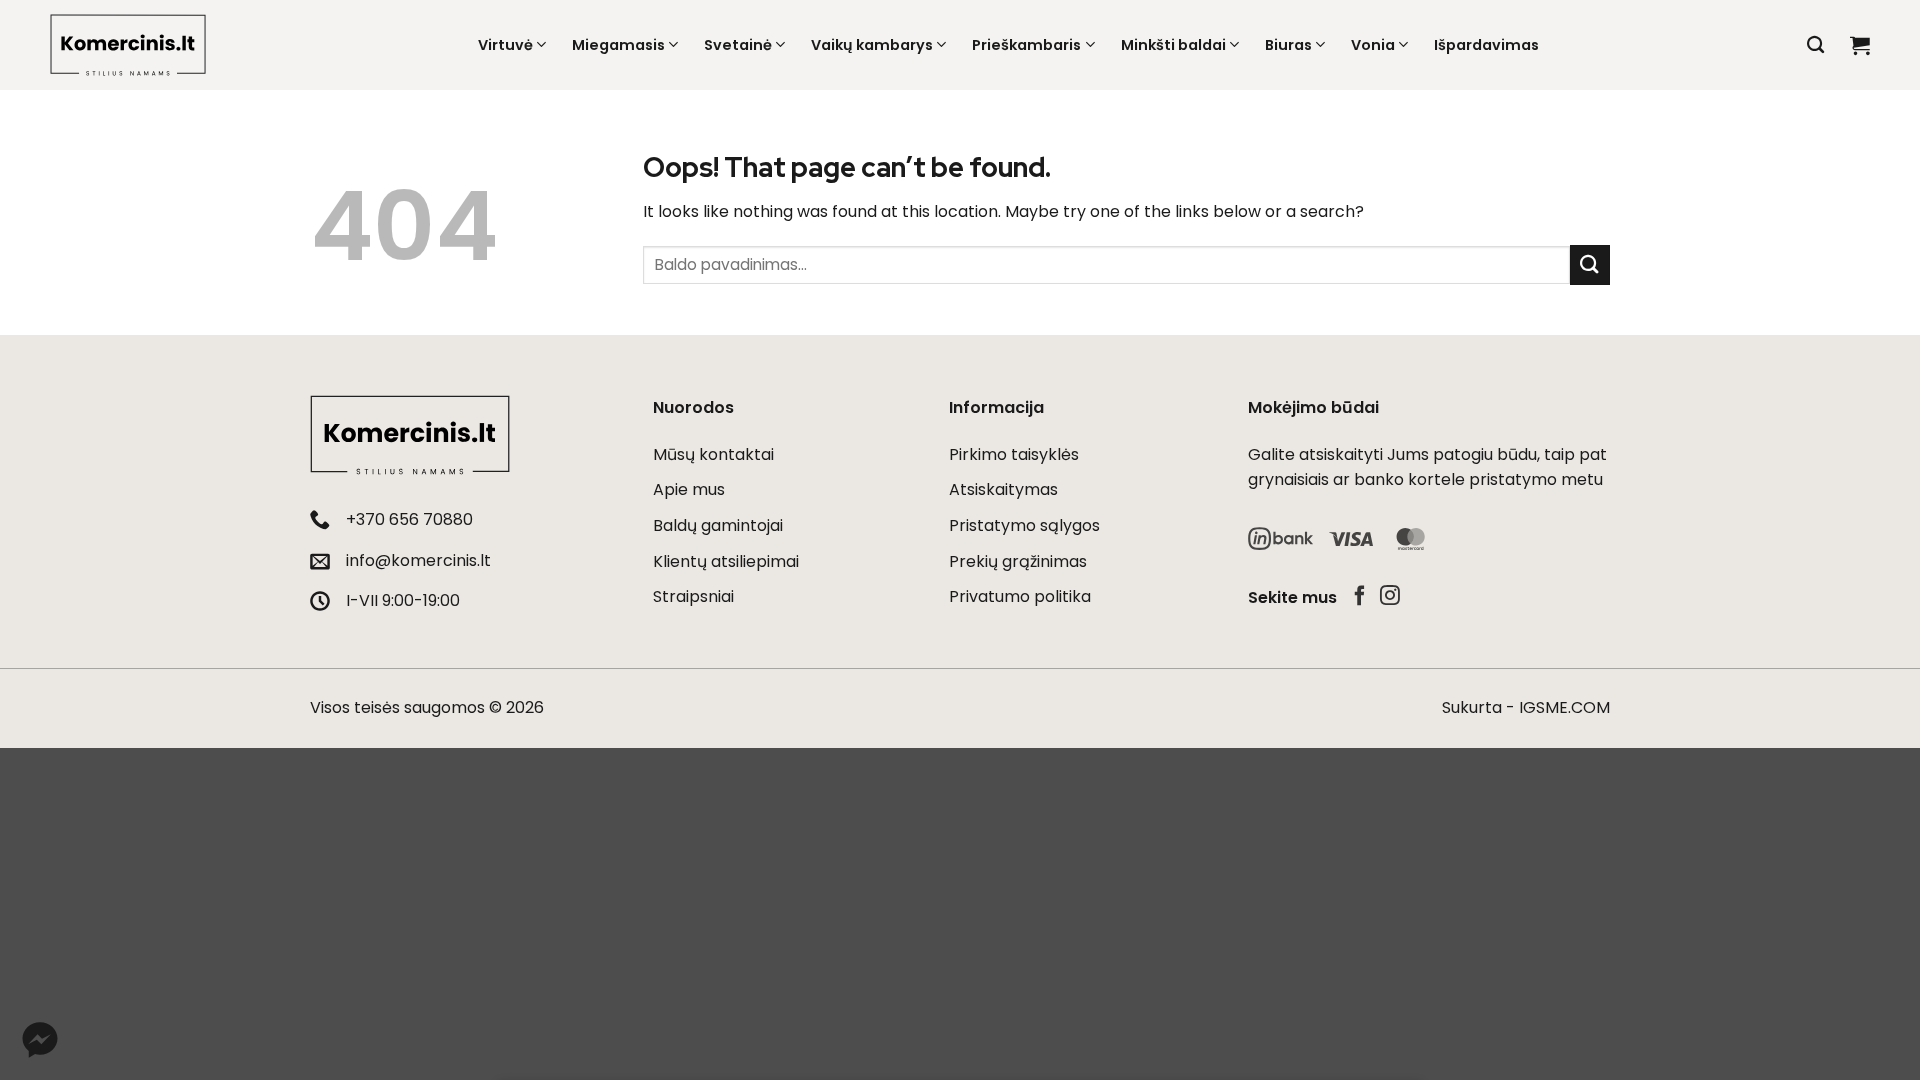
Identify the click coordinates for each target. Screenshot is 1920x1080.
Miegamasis (618, 45)
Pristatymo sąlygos (1024, 525)
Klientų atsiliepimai (726, 561)
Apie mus (689, 489)
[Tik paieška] (1815, 45)
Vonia (1373, 45)
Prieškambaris (1026, 45)
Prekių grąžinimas (1018, 561)
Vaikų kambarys (872, 45)
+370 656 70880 (409, 519)
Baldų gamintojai (718, 525)
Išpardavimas (1486, 45)
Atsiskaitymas (1003, 489)
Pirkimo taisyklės (1014, 454)
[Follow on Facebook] (1360, 597)
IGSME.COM (1564, 707)
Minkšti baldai (1173, 45)
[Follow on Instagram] (1390, 597)
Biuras (1288, 45)
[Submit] (1590, 264)
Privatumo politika (1020, 596)
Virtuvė (505, 45)
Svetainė (738, 45)
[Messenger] (40, 1040)
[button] (1860, 45)
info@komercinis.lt (418, 560)
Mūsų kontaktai (713, 454)
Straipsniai (693, 596)
